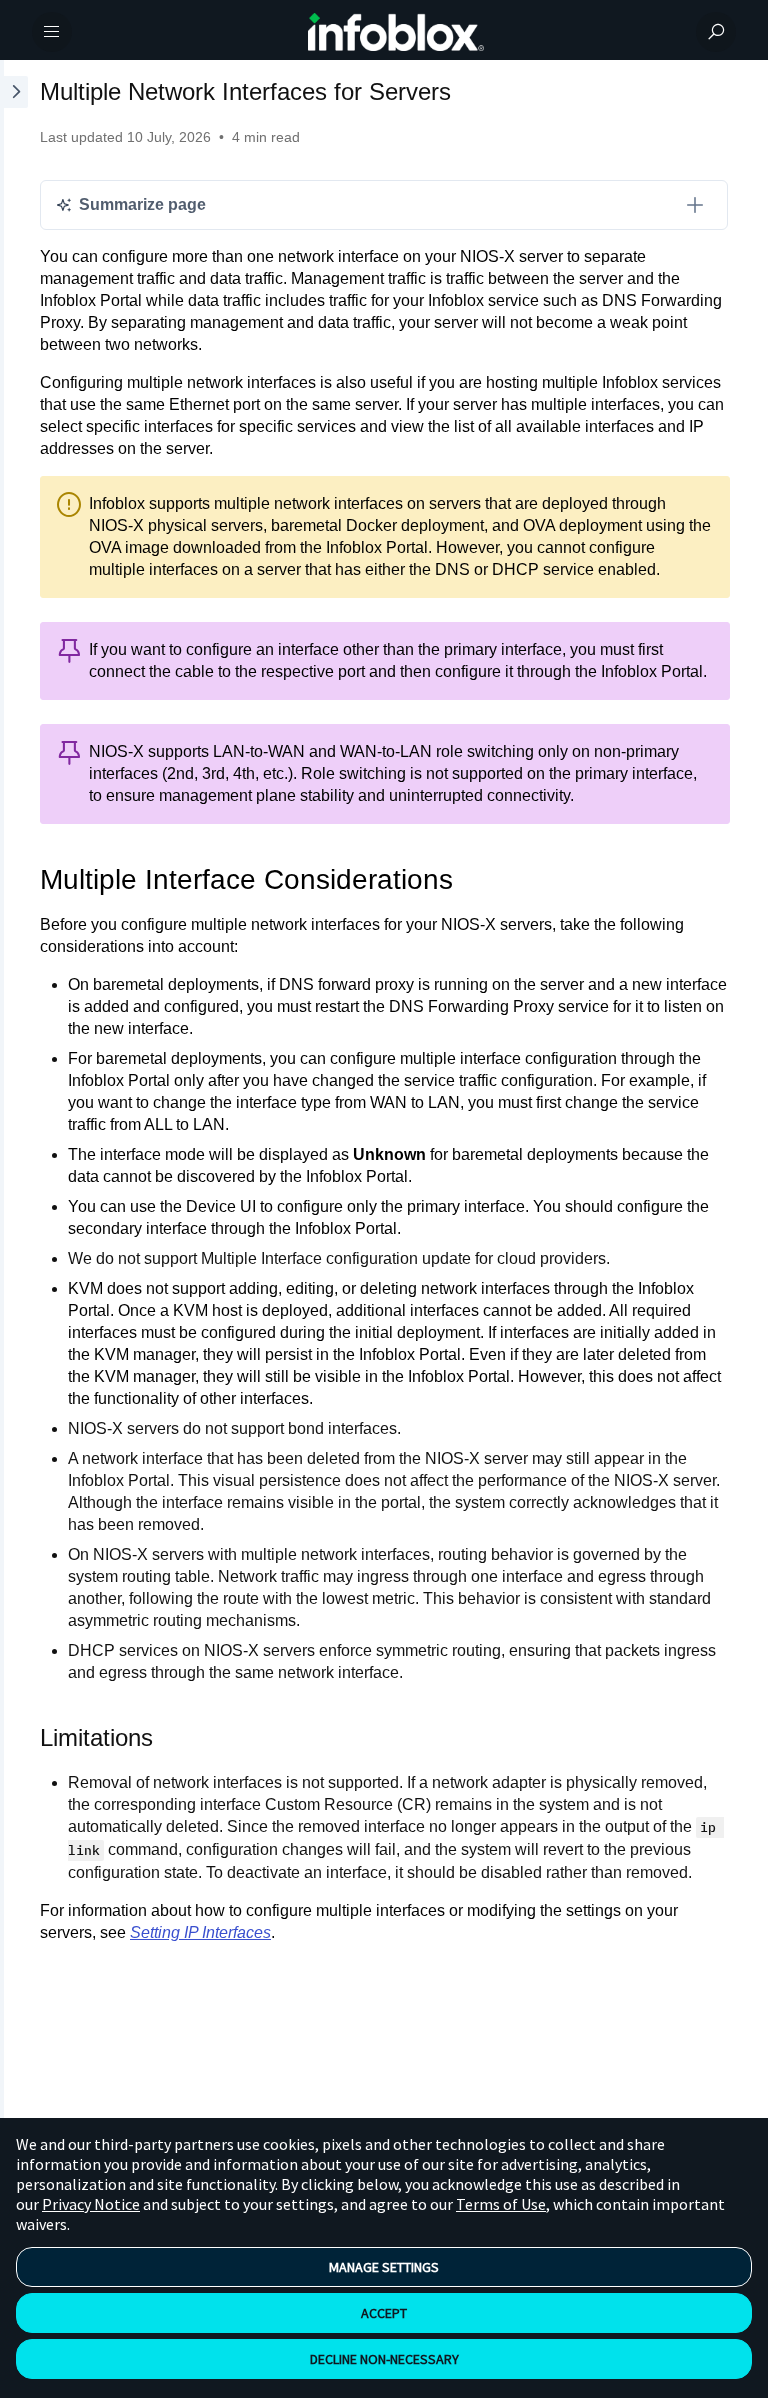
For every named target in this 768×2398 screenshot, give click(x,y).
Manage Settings (384, 2267)
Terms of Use (501, 2204)
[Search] (716, 32)
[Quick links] (396, 32)
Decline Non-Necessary (384, 2359)
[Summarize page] (695, 205)
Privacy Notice (91, 2204)
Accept (384, 2313)
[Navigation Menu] (52, 32)
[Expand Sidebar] (14, 1096)
